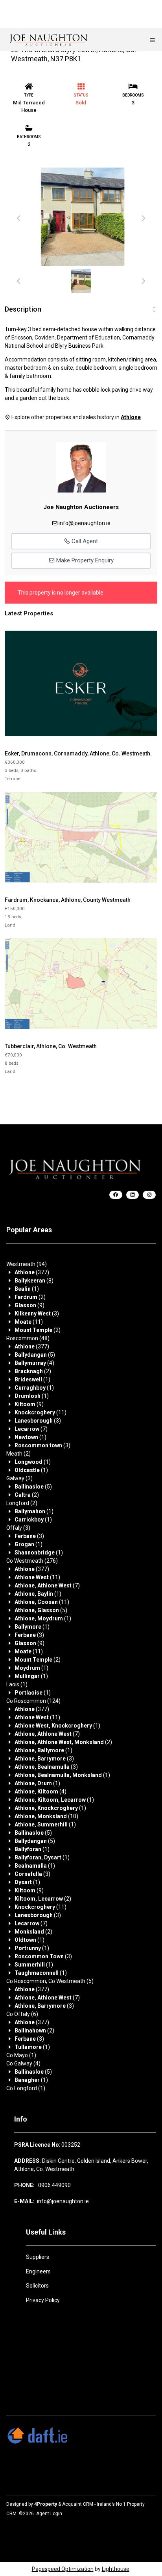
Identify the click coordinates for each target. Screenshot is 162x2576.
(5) (35, 1355)
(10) (46, 1816)
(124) (33, 1701)
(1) (27, 1289)
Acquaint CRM (78, 2504)
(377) (32, 1272)
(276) (32, 1561)
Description (23, 309)
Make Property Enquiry (84, 560)
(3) (37, 1314)
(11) (29, 1322)
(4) (34, 1363)
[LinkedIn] (133, 1195)
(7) (31, 1429)
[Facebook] (116, 1195)
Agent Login (49, 2514)
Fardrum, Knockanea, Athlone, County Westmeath (68, 900)
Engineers (38, 2271)
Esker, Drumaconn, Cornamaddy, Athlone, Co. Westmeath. (78, 753)
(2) (30, 1297)
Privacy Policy (43, 2300)
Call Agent (84, 541)
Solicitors (37, 2286)
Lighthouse (116, 2569)
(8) (34, 1281)
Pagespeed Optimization (63, 2569)
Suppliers (38, 2257)
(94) (27, 1264)
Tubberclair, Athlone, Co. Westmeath (51, 1046)
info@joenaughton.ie (85, 523)
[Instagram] (149, 1195)
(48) (28, 1338)
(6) (22, 2014)
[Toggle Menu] (153, 40)
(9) (29, 1305)
